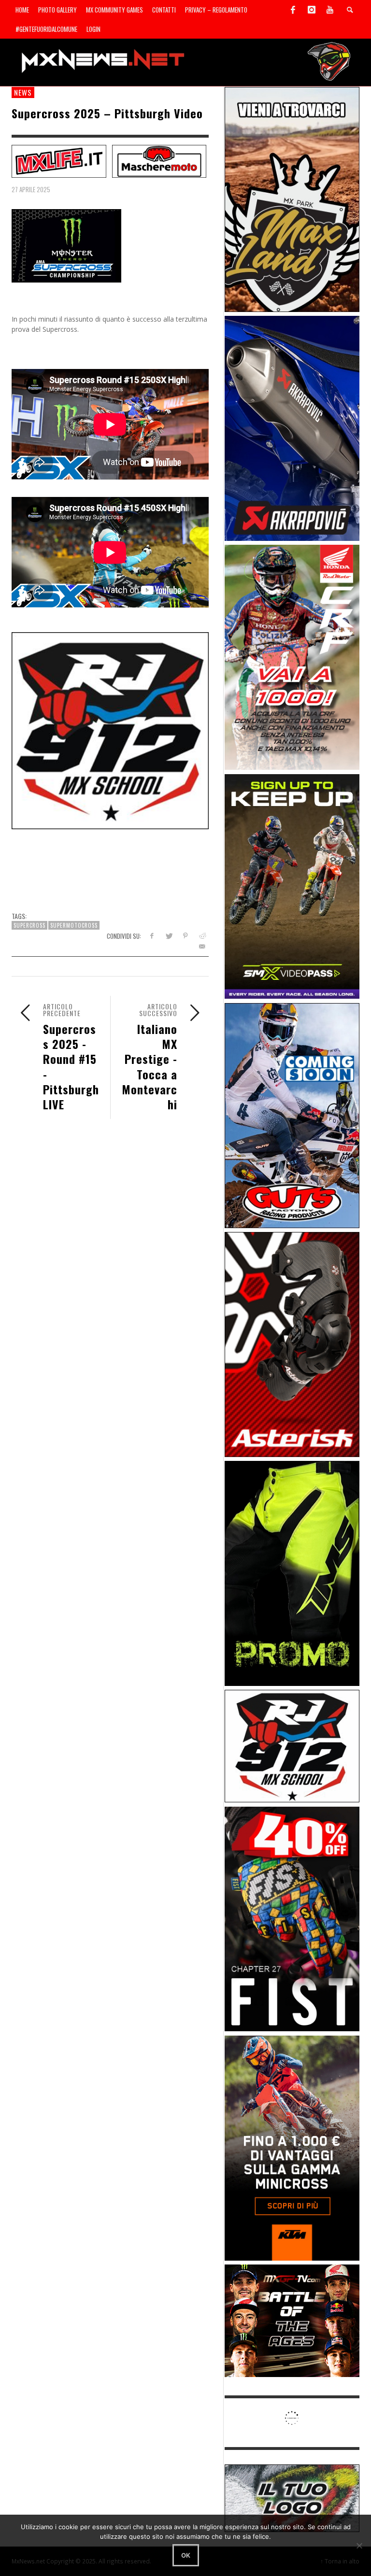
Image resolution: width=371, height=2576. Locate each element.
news (23, 92)
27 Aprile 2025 (31, 189)
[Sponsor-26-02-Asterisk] (292, 1344)
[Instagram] (312, 10)
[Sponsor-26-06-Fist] (292, 1918)
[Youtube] (330, 10)
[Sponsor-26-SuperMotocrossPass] (292, 885)
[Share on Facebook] (151, 936)
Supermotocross (74, 925)
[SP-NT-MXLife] (59, 161)
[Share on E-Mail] (202, 946)
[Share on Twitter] (168, 936)
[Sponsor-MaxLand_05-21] (292, 199)
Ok (186, 2555)
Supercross (29, 925)
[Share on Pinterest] (185, 936)
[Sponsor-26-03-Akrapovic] (292, 428)
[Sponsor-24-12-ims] (292, 1573)
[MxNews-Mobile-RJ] (110, 730)
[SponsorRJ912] (292, 1746)
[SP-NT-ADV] (292, 2498)
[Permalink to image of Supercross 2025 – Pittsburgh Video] (66, 245)
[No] (359, 2546)
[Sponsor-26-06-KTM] (292, 2147)
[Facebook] (293, 10)
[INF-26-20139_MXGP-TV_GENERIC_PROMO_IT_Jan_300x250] (292, 2320)
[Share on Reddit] (202, 936)
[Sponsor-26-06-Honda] (292, 657)
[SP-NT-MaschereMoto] (159, 161)
